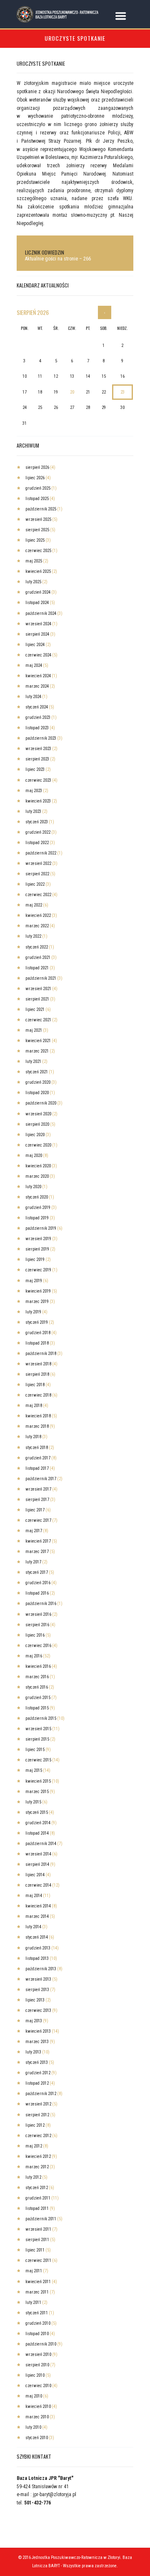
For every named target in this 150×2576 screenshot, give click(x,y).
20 (72, 392)
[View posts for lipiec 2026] (105, 312)
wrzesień (38, 519)
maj (34, 561)
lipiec (35, 478)
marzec (37, 686)
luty (33, 582)
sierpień (33, 312)
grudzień (38, 488)
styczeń (37, 707)
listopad (37, 499)
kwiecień (38, 571)
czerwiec (38, 551)
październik (41, 509)
